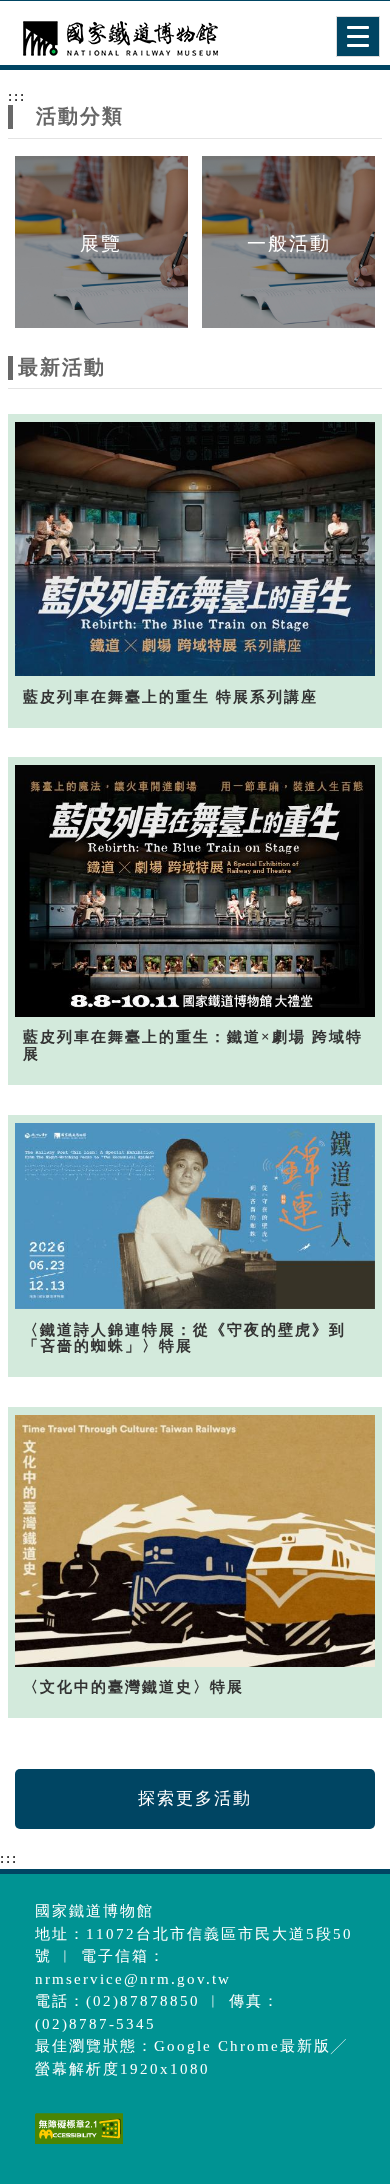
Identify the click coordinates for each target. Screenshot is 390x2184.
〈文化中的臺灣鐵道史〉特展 (133, 1687)
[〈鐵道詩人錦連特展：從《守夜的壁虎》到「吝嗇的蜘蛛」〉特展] (195, 1216)
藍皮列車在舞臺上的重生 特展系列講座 (170, 697)
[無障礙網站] (76, 2143)
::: (17, 96)
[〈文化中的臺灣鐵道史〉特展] (195, 1540)
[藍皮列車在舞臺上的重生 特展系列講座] (195, 549)
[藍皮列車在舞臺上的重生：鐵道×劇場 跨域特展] (195, 890)
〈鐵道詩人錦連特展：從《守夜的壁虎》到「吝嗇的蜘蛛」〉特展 (184, 1338)
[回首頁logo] (115, 38)
